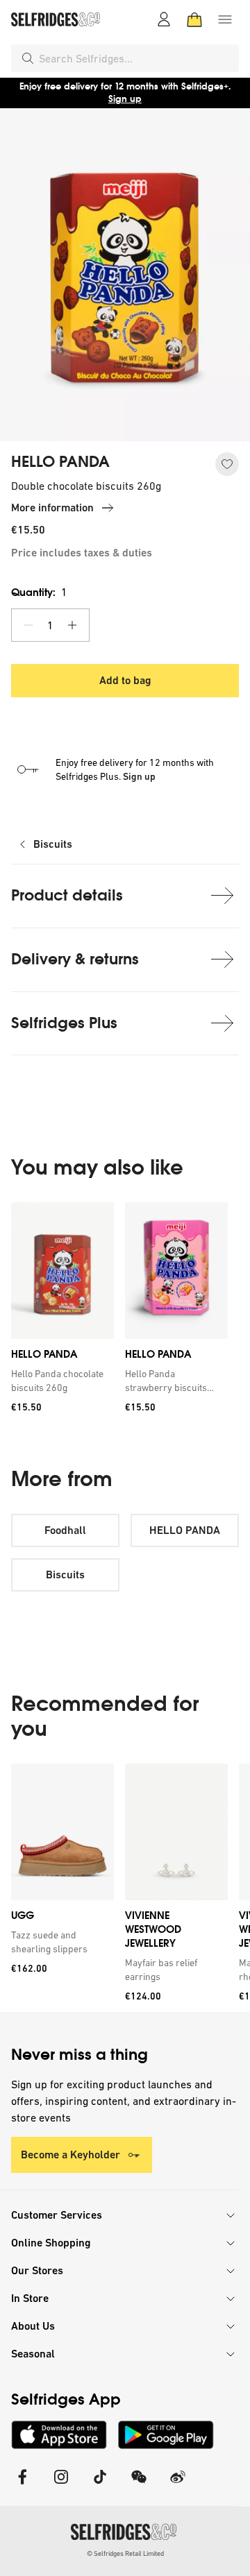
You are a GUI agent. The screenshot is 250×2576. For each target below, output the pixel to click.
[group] (125, 1312)
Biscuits (53, 844)
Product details (67, 895)
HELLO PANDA (60, 462)
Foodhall (65, 1530)
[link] (60, 1381)
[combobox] (136, 58)
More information (52, 507)
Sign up (125, 99)
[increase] (72, 625)
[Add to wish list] (227, 464)
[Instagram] (61, 2485)
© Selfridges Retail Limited (125, 2553)
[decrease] (28, 625)
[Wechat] (139, 2485)
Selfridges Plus (64, 1023)
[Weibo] (178, 2485)
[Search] (28, 58)
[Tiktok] (100, 2485)
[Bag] (194, 19)
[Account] (164, 19)
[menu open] (225, 19)
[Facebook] (22, 2485)
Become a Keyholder (70, 2155)
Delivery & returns (75, 959)
